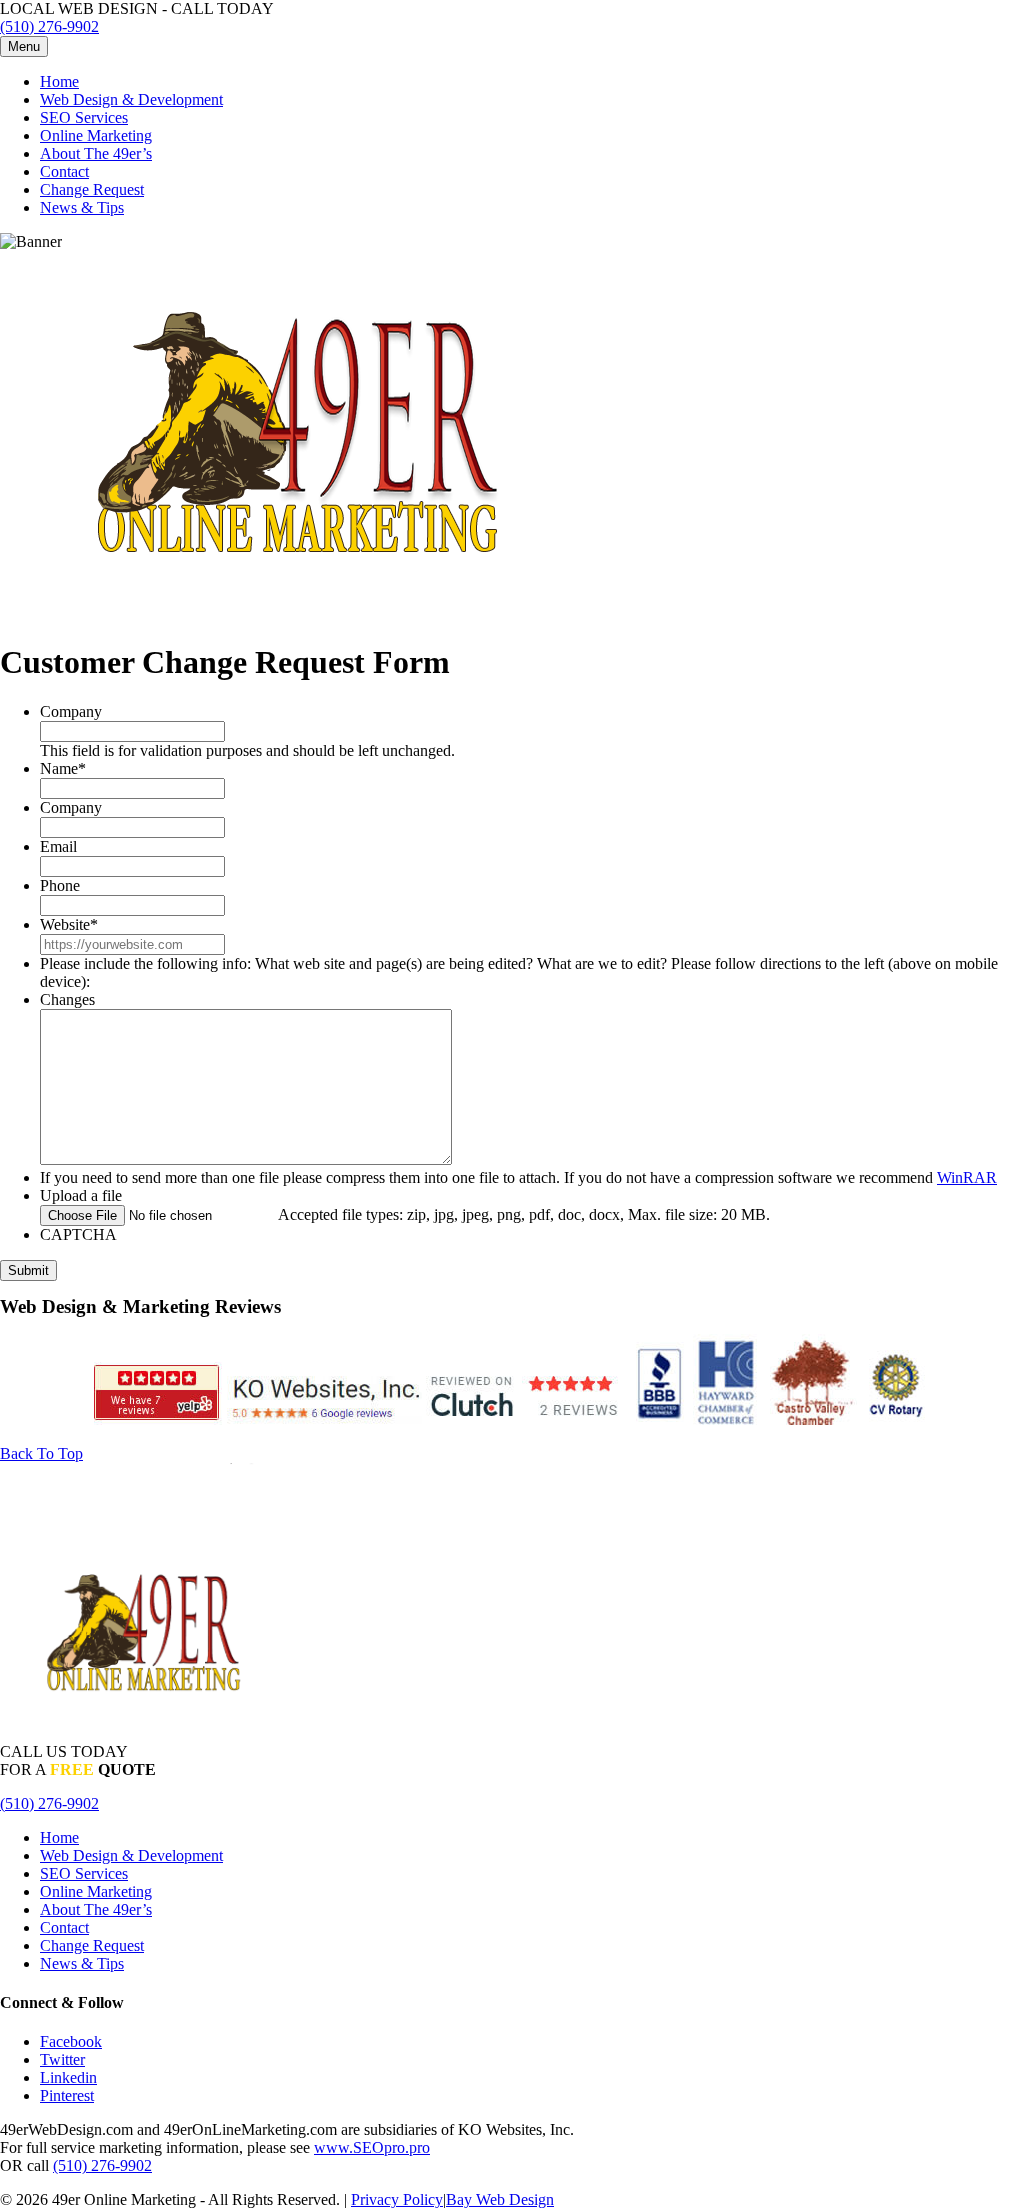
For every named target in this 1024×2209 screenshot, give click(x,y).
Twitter (62, 2059)
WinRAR (967, 1177)
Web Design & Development (131, 99)
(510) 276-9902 (49, 26)
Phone (60, 885)
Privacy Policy (397, 2199)
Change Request (92, 189)
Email (58, 846)
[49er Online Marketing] (300, 613)
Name (63, 768)
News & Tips (82, 207)
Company (71, 711)
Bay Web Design (500, 2199)
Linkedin (68, 2077)
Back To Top (41, 1453)
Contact (64, 171)
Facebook (71, 2041)
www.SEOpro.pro (372, 2147)
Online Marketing (96, 135)
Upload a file (81, 1195)
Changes (67, 999)
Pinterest (67, 2095)
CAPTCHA (78, 1234)
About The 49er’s (96, 153)
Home (59, 81)
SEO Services (84, 117)
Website (69, 924)
